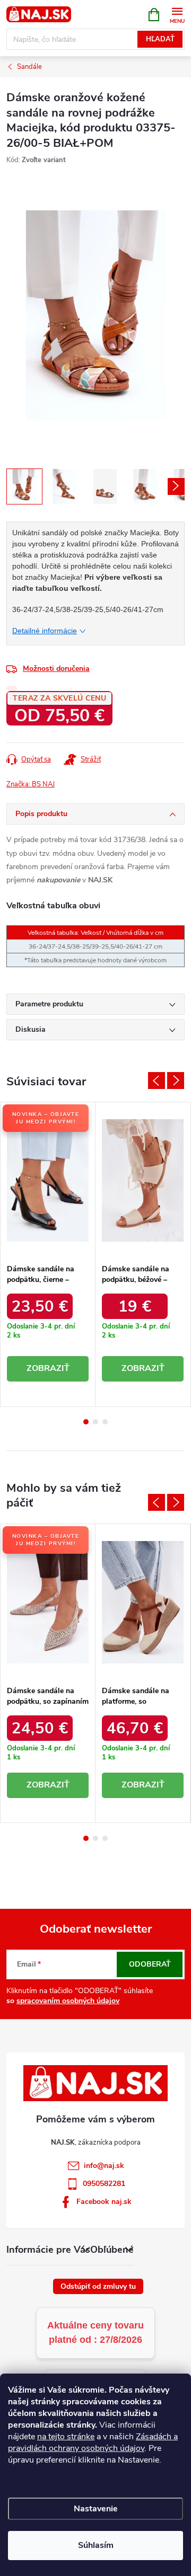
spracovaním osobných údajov (68, 2001)
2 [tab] (95, 1422)
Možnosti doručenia (56, 669)
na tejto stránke (66, 2437)
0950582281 (104, 2184)
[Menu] (177, 14)
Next (176, 1081)
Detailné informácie (45, 631)
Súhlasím (96, 2545)
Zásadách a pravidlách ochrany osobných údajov (93, 2442)
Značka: (31, 784)
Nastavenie (96, 2509)
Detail (48, 1369)
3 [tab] (105, 1422)
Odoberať (150, 1964)
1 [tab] (86, 1422)
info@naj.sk (104, 2166)
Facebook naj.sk (104, 2202)
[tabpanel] (48, 1254)
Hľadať (160, 39)
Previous (157, 1081)
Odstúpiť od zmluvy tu (98, 2286)
